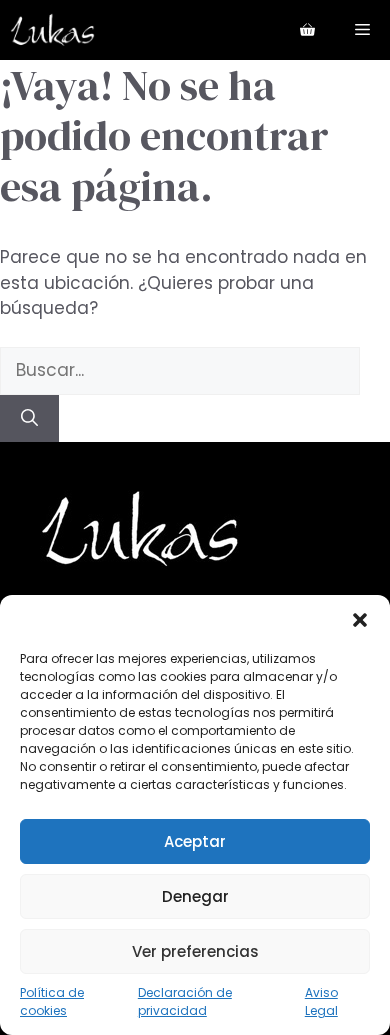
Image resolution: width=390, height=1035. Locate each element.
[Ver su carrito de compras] (307, 30)
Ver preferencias (195, 951)
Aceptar (195, 841)
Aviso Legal (321, 1001)
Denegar (195, 896)
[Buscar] (29, 419)
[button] (360, 620)
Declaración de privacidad (185, 1001)
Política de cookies (52, 1001)
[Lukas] (52, 30)
